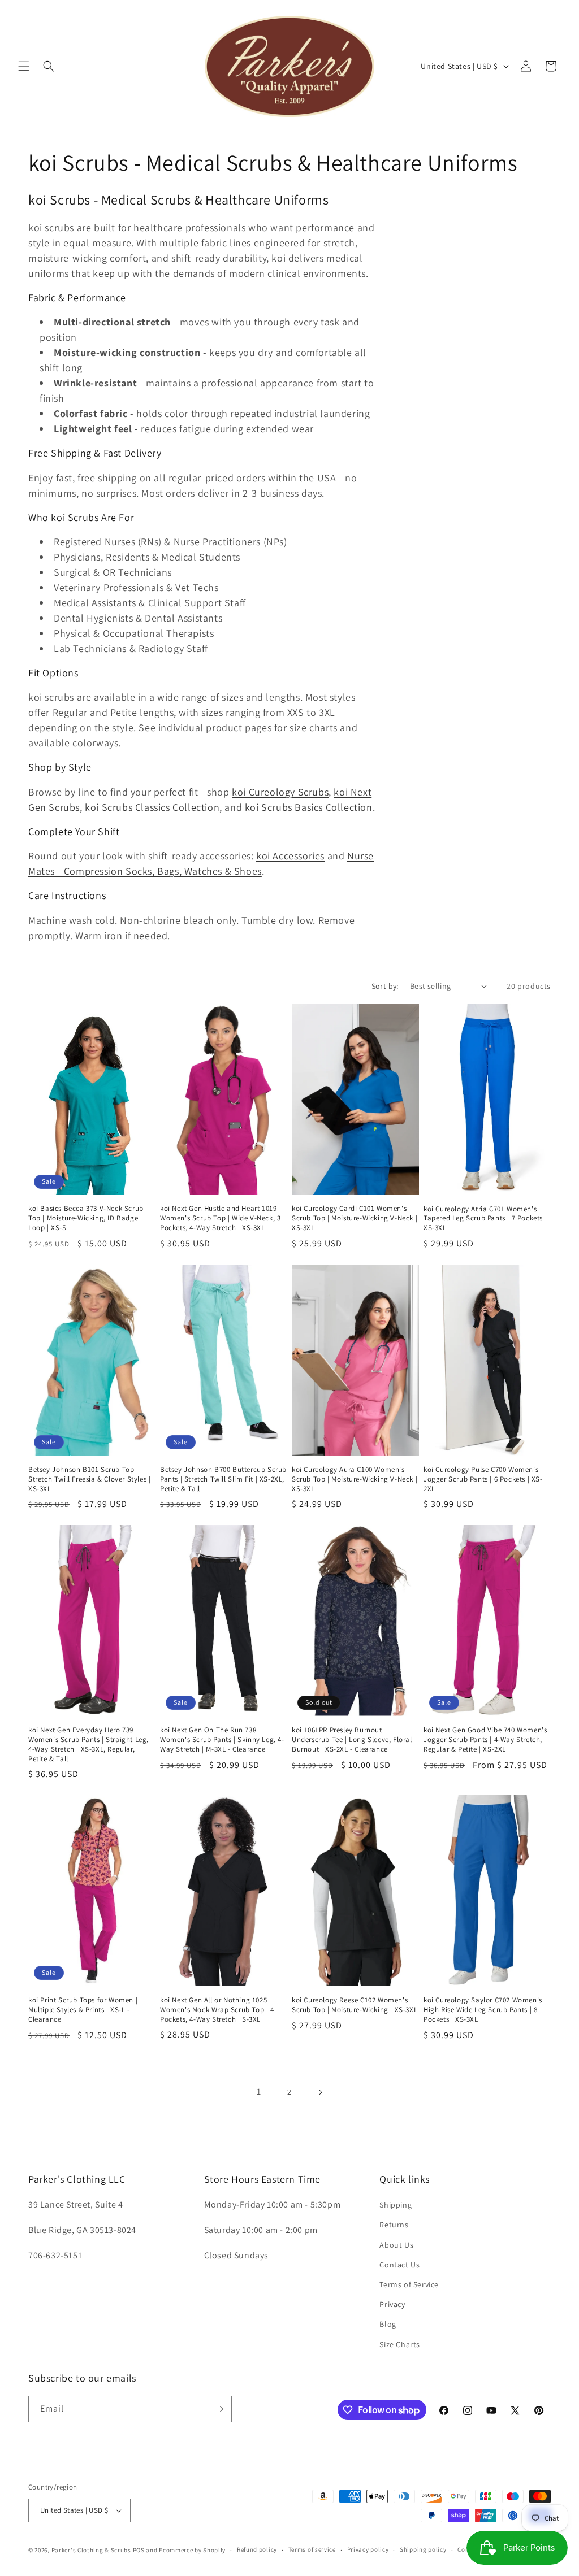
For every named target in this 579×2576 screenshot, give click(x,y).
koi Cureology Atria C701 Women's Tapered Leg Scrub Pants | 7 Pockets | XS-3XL (485, 1219)
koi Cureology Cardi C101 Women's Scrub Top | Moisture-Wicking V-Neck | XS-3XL (355, 1218)
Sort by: (385, 986)
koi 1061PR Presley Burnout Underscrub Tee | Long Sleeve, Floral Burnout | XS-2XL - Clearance (352, 1740)
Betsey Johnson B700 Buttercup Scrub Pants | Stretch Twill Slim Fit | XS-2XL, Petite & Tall (223, 1479)
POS (139, 2550)
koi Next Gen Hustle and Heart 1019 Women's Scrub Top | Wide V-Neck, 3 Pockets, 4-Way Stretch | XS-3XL (220, 1218)
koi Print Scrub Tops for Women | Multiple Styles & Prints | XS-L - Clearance (83, 2010)
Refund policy (257, 2549)
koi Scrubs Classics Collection (152, 807)
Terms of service (312, 2549)
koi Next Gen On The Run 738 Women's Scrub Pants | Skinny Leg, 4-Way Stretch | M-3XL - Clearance (222, 1740)
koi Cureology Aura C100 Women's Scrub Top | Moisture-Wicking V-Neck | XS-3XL (355, 1479)
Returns (394, 2225)
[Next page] (320, 2092)
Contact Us (399, 2265)
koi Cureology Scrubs (280, 792)
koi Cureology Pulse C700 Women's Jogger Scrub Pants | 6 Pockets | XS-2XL (483, 1479)
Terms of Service (409, 2284)
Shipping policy (423, 2549)
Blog (388, 2324)
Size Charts (400, 2344)
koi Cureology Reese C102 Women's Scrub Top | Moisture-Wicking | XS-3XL (355, 2005)
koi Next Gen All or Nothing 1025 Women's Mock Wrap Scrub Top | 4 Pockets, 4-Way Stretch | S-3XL (217, 2010)
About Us (396, 2245)
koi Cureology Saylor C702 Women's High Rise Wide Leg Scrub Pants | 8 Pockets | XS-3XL (483, 2010)
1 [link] (259, 2091)
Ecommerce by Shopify (192, 2550)
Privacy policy (368, 2549)
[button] (24, 66)
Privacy (392, 2304)
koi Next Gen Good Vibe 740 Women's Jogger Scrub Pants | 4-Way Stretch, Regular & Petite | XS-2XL (485, 1740)
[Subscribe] (219, 2409)
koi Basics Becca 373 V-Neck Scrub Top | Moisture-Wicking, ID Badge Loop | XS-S (86, 1218)
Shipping (396, 2205)
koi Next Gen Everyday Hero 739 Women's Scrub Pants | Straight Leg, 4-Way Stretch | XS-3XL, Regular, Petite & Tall (88, 1745)
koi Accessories (290, 856)
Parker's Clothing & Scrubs (91, 2550)
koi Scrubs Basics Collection (309, 807)
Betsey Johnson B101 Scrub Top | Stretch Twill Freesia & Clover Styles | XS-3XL (89, 1479)
